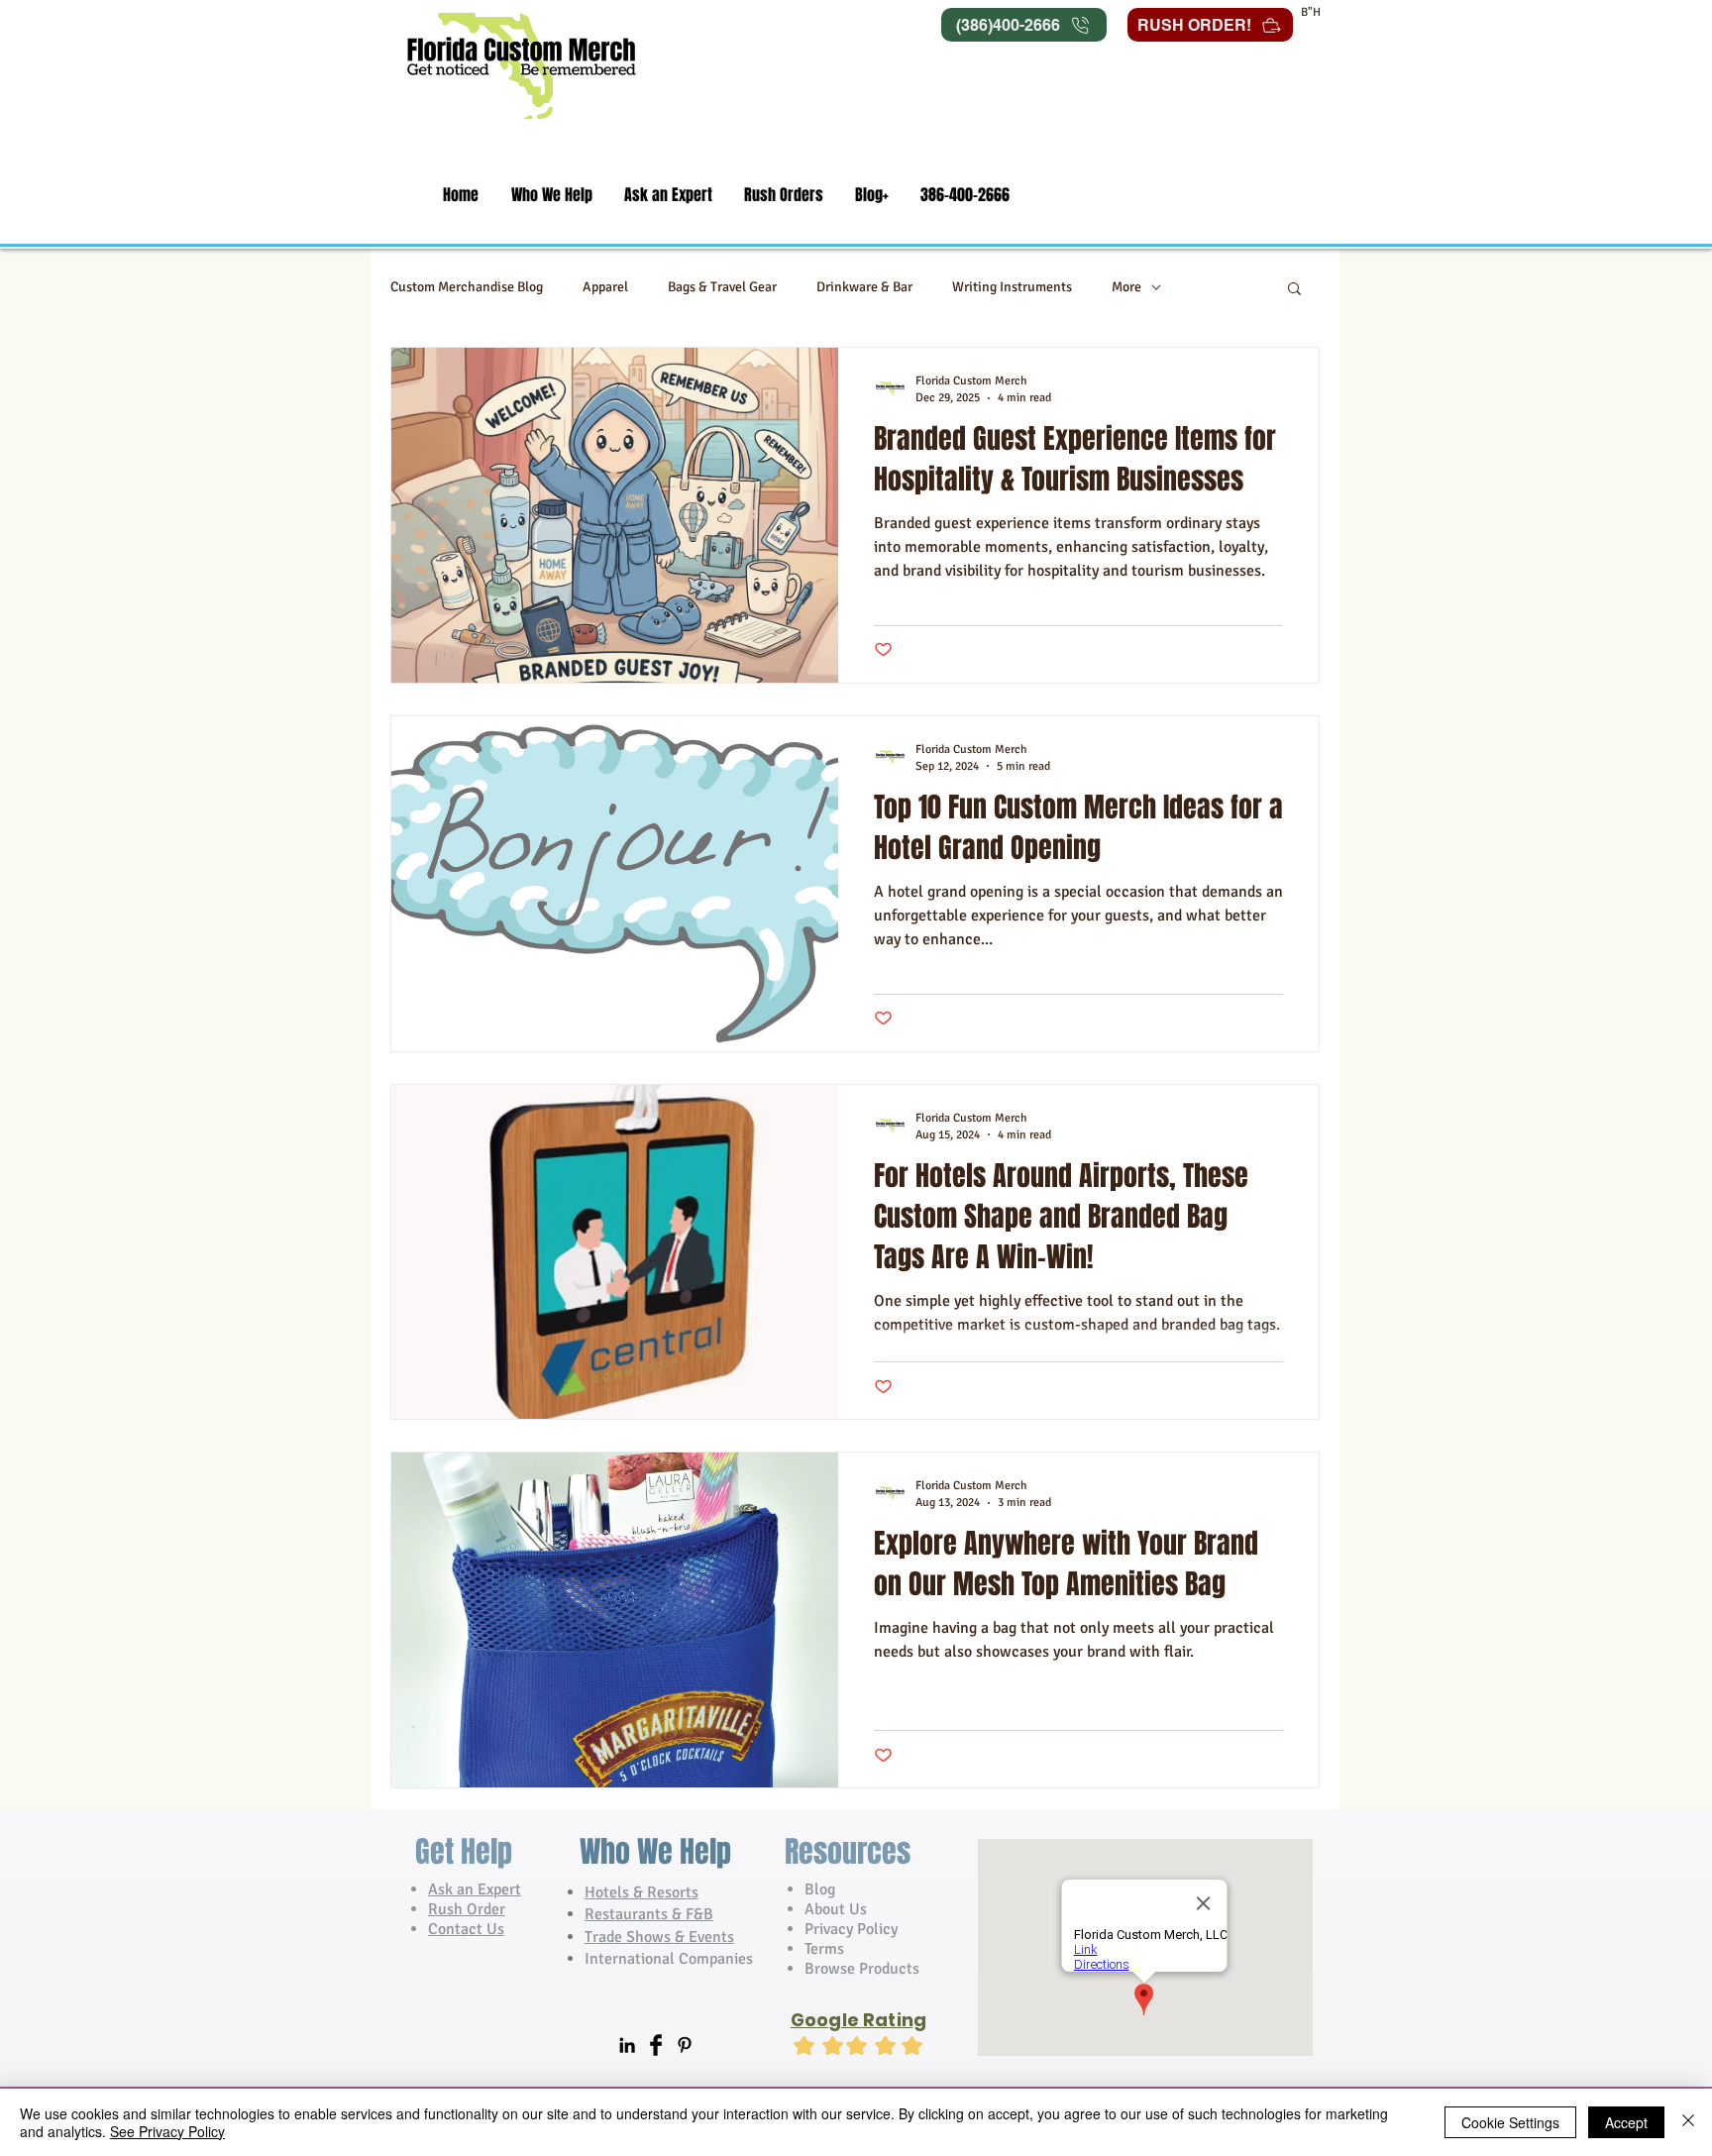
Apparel (605, 287)
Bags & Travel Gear (722, 287)
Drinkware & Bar (864, 287)
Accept (1626, 2122)
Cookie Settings (1510, 2122)
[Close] (1688, 2122)
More (1126, 287)
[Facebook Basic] (656, 2045)
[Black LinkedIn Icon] (627, 2045)
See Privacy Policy (167, 2131)
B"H (1311, 12)
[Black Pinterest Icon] (685, 2045)
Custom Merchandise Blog (467, 287)
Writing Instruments (1012, 287)
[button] (551, 195)
